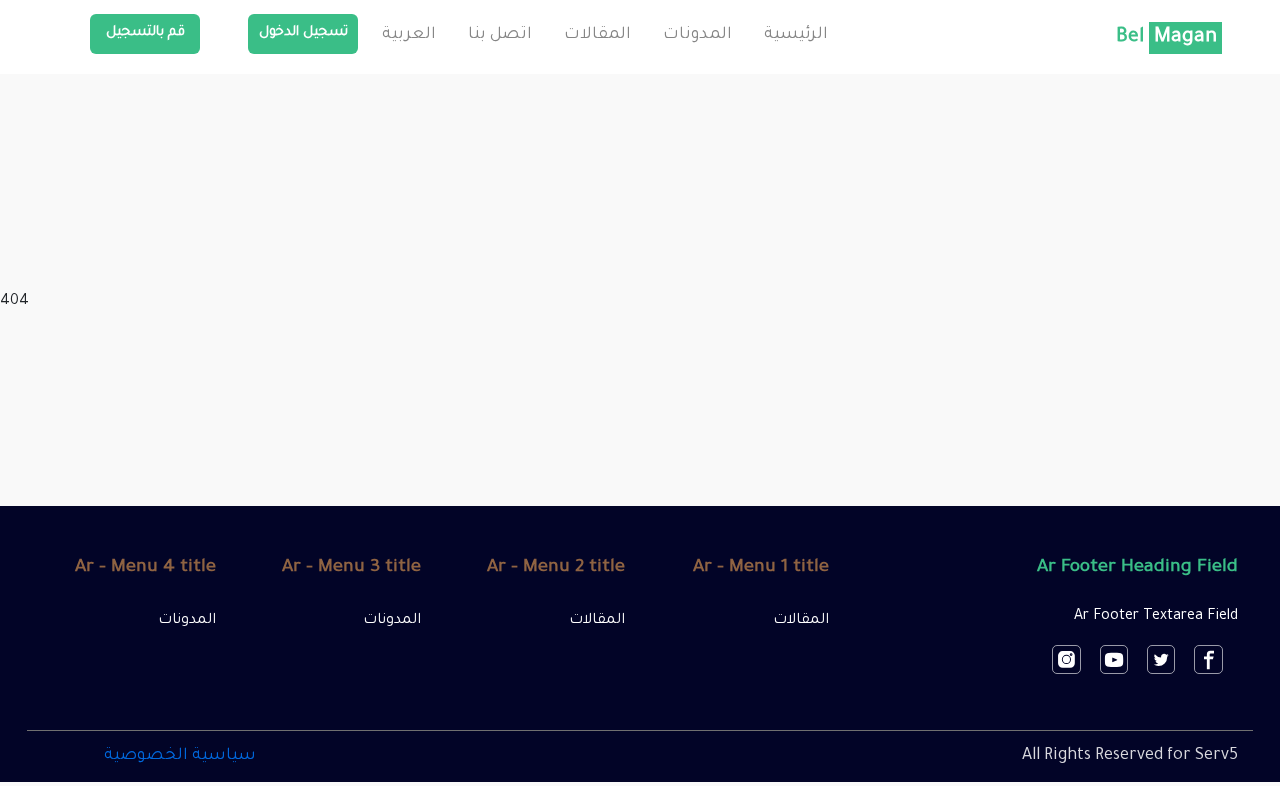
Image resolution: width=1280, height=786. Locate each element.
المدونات (697, 35)
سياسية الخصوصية (180, 756)
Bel (1166, 38)
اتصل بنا (500, 35)
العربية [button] (409, 35)
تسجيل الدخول (303, 32)
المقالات (597, 35)
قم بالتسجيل (145, 32)
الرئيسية (796, 35)
